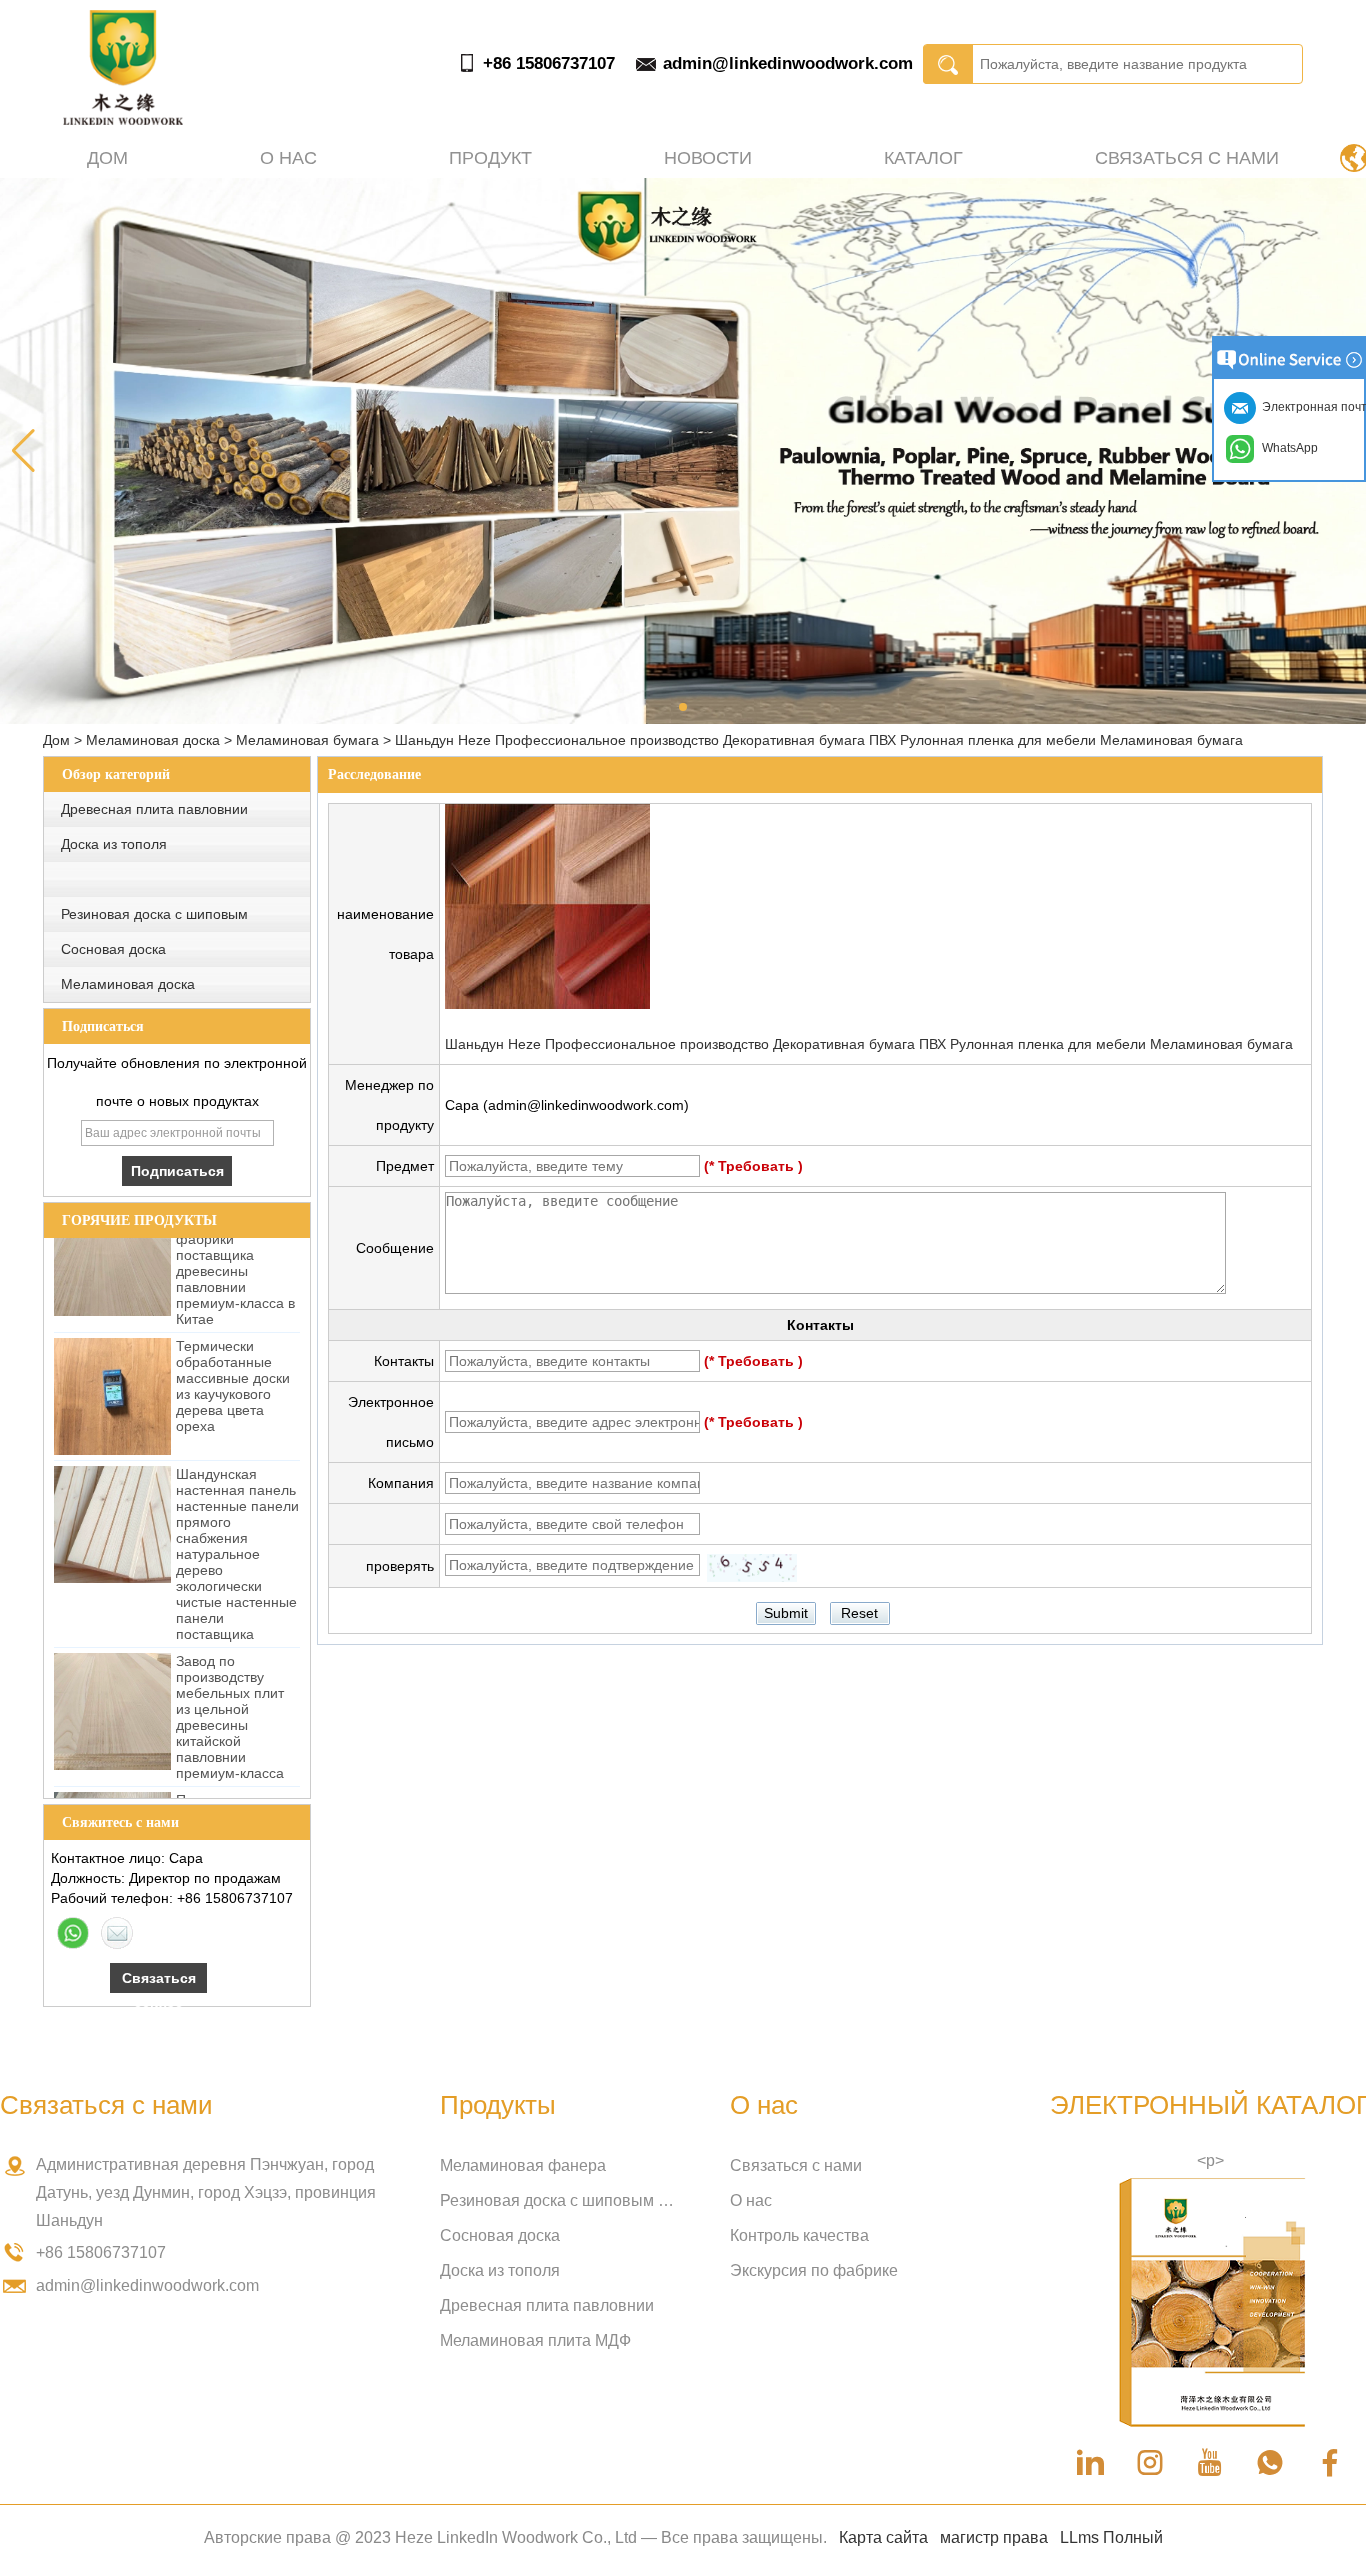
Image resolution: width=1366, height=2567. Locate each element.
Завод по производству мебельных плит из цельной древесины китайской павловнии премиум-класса (230, 1695)
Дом (107, 158)
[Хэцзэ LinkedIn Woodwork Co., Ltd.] (123, 120)
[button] (683, 707)
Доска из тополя (114, 844)
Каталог (923, 158)
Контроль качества (799, 2235)
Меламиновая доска (153, 740)
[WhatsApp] (73, 1933)
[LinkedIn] (1090, 2463)
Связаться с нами (1187, 158)
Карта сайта (883, 2537)
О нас (288, 158)
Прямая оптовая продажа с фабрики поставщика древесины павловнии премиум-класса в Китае (235, 1241)
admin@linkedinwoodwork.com (788, 63)
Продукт (490, 158)
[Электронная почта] (117, 1933)
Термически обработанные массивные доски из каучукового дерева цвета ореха (233, 1364)
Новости (708, 158)
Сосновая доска (113, 949)
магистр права (994, 2537)
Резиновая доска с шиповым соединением (560, 2200)
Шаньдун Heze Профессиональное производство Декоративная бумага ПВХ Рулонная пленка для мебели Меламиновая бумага (869, 1044)
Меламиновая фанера (523, 2165)
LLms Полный (1111, 2537)
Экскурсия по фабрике (814, 2270)
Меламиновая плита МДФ (535, 2340)
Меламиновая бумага (307, 740)
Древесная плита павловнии (154, 809)
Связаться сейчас (159, 1981)
